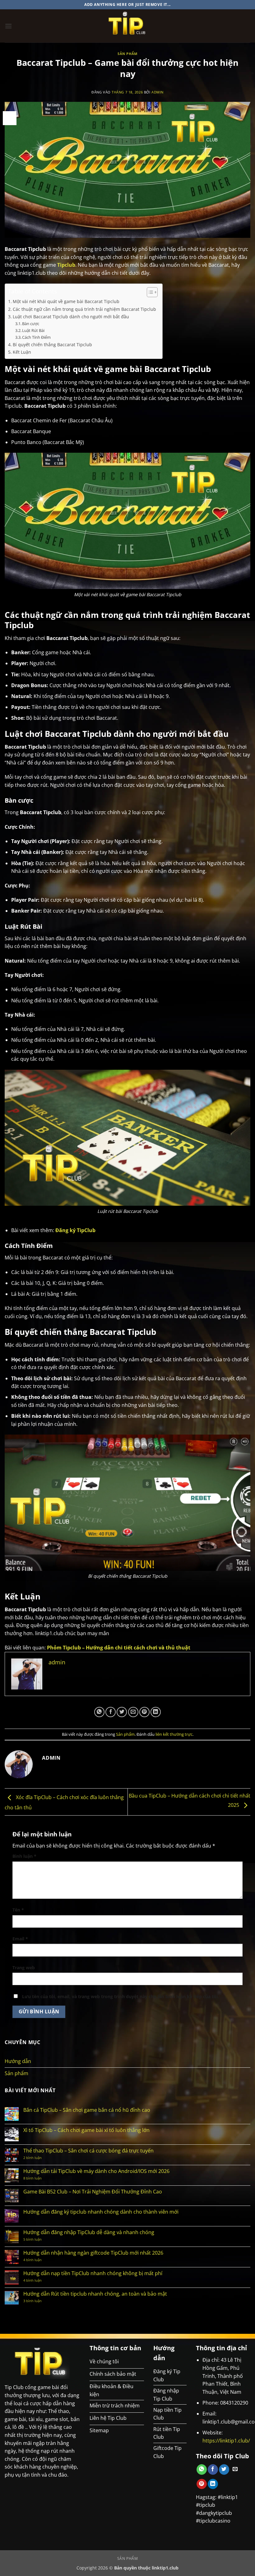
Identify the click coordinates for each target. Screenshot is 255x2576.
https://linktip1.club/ (226, 2441)
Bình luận (24, 1856)
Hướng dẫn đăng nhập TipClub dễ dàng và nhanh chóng (89, 2232)
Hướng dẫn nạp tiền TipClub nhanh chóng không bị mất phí (93, 2273)
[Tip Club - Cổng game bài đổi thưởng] (128, 26)
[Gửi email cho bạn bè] (133, 1712)
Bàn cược (31, 324)
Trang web (24, 1968)
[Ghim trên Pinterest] (144, 1712)
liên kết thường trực (174, 1734)
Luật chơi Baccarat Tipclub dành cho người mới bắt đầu (71, 317)
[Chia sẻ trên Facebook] (111, 1712)
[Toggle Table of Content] (149, 292)
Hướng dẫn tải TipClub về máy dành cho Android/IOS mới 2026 (96, 2171)
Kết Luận (22, 352)
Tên (18, 1910)
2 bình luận (39, 2158)
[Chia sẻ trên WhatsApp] (99, 1712)
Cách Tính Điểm (36, 337)
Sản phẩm (127, 54)
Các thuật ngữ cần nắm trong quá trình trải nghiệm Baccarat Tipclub (84, 309)
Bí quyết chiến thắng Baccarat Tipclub (52, 345)
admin (158, 92)
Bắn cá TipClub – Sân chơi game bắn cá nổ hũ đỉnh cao (87, 2110)
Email (20, 1939)
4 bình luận (39, 2260)
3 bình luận (38, 2301)
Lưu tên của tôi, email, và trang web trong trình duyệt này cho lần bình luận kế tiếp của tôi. (121, 1996)
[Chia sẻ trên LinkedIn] (156, 1712)
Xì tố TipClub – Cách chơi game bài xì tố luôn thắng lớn (86, 2130)
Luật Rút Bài (33, 330)
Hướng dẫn (18, 2061)
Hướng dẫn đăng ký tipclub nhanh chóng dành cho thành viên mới (101, 2212)
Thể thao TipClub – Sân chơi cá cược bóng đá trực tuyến (88, 2151)
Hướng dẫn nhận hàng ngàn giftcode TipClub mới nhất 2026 (93, 2253)
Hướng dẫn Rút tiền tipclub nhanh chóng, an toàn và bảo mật (95, 2294)
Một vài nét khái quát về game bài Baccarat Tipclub (66, 301)
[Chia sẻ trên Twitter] (122, 1712)
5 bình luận (39, 2239)
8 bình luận (42, 2178)
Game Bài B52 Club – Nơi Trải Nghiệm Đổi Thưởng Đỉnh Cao (93, 2192)
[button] (8, 26)
